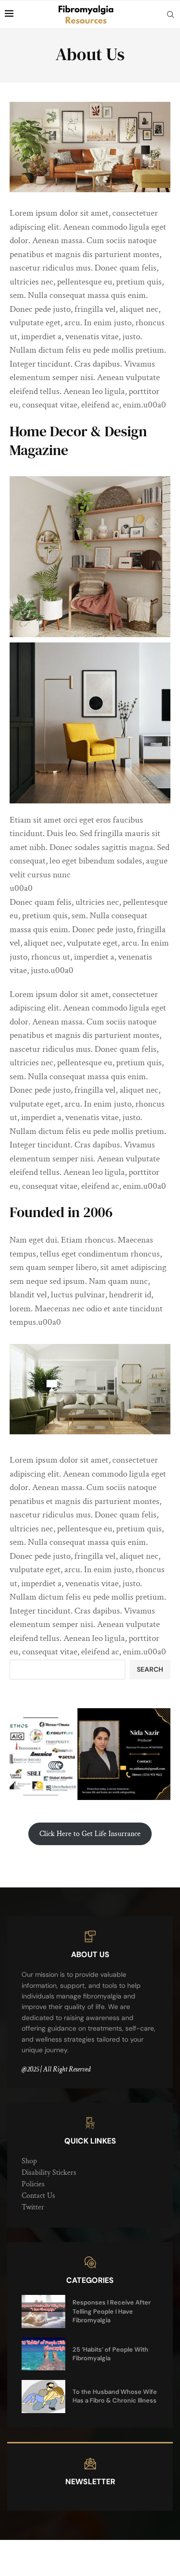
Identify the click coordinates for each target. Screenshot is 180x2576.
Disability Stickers (49, 2173)
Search (150, 1669)
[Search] (170, 14)
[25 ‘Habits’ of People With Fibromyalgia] (43, 2354)
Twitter (33, 2207)
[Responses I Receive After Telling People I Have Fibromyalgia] (43, 2311)
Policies (33, 2184)
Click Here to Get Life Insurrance (90, 1834)
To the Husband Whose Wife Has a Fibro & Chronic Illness (115, 2396)
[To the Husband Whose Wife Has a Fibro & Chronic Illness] (43, 2396)
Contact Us (38, 2196)
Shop (29, 2161)
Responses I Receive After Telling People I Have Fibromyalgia (112, 2311)
